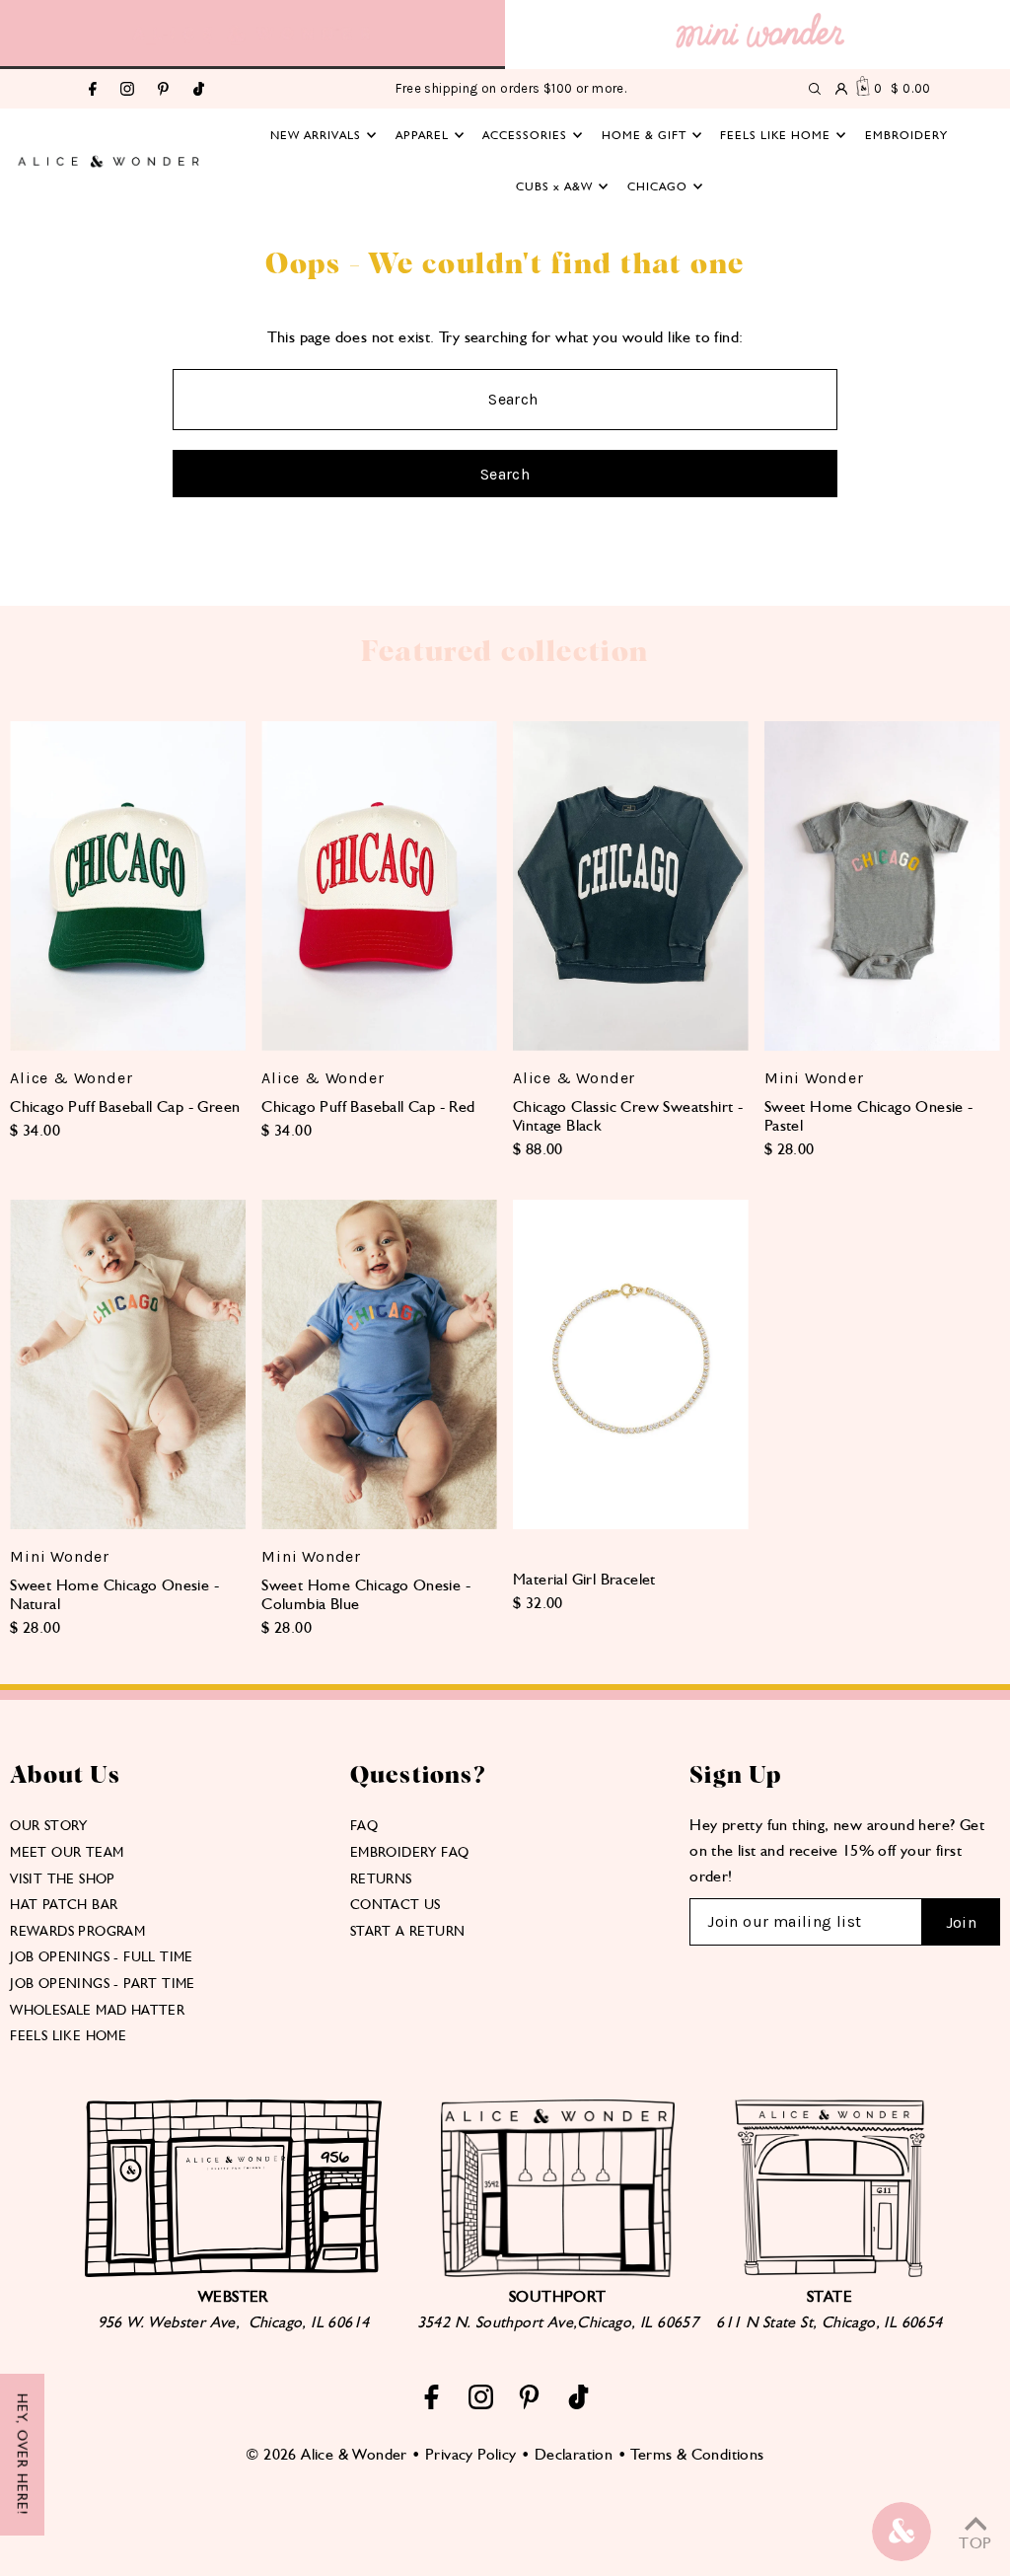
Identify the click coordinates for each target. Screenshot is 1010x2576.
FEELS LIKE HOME (68, 2035)
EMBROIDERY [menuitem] (906, 135)
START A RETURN (408, 1931)
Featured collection (505, 653)
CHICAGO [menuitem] (657, 186)
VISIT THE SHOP (63, 1878)
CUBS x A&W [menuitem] (554, 186)
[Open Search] (815, 89)
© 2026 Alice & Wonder (326, 2454)
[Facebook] (93, 90)
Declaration (574, 2454)
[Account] (841, 89)
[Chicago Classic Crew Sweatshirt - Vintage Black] (631, 886)
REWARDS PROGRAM (77, 1931)
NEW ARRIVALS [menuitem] (316, 135)
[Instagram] (127, 90)
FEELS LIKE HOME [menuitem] (775, 135)
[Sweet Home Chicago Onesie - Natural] (128, 1364)
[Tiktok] (199, 90)
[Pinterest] (163, 90)
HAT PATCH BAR (64, 1904)
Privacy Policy (471, 2454)
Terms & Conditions (697, 2454)
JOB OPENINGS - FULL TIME (102, 1956)
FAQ (364, 1825)
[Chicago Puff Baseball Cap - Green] (128, 886)
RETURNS (381, 1878)
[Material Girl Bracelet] (631, 1364)
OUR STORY (49, 1825)
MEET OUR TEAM (67, 1852)
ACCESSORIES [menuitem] (525, 135)
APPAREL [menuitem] (422, 135)
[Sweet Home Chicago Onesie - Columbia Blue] (379, 1364)
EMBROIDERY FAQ (410, 1852)
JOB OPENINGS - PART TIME (103, 1983)
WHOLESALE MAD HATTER (97, 2010)
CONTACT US (396, 1904)
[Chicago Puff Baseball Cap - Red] (379, 886)
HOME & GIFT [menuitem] (644, 135)
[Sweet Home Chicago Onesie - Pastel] (882, 886)
